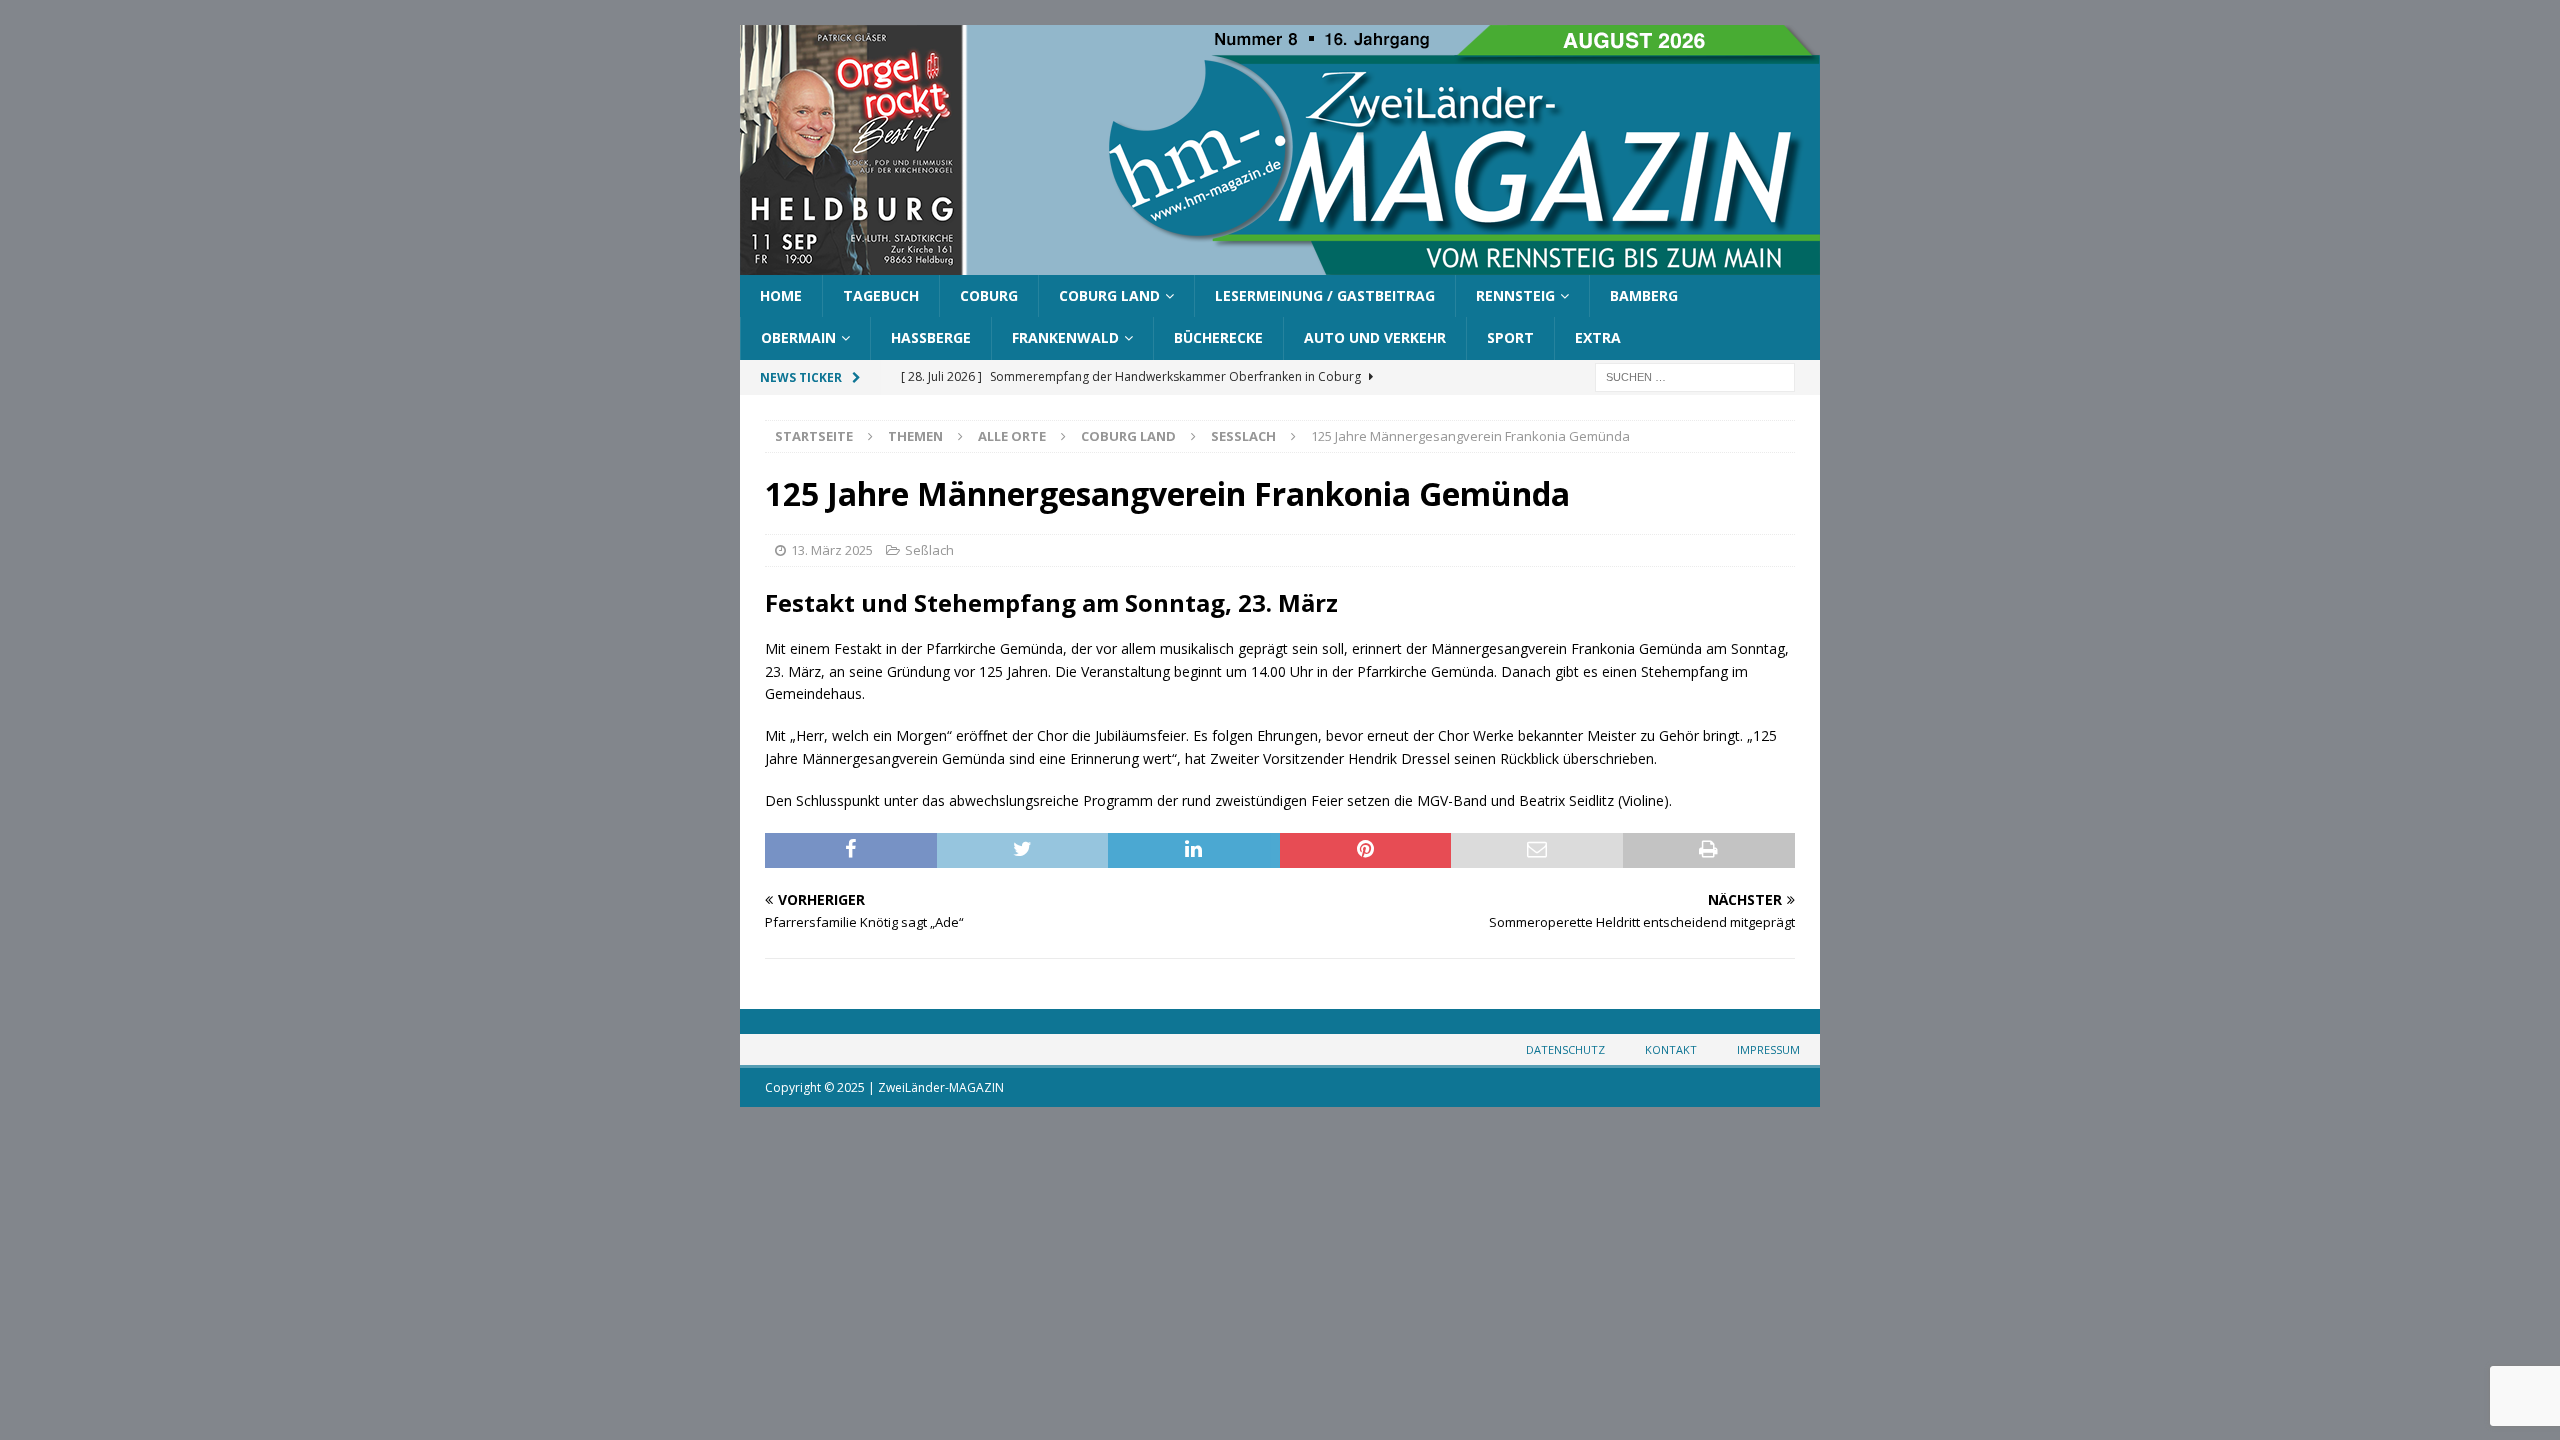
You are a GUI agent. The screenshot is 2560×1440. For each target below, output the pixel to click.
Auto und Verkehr (1375, 337)
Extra (1598, 337)
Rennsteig (1515, 295)
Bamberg (1644, 295)
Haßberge (931, 337)
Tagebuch (881, 295)
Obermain (798, 337)
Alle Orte (1012, 436)
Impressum (1768, 1049)
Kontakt (1671, 1049)
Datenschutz (1565, 1049)
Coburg (989, 295)
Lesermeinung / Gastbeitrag (1325, 295)
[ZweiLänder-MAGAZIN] (1280, 263)
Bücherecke (1218, 337)
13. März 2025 (832, 550)
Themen (915, 436)
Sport (1510, 337)
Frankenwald (1065, 337)
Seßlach (929, 550)
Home (781, 295)
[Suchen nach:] (1695, 375)
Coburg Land (1109, 295)
